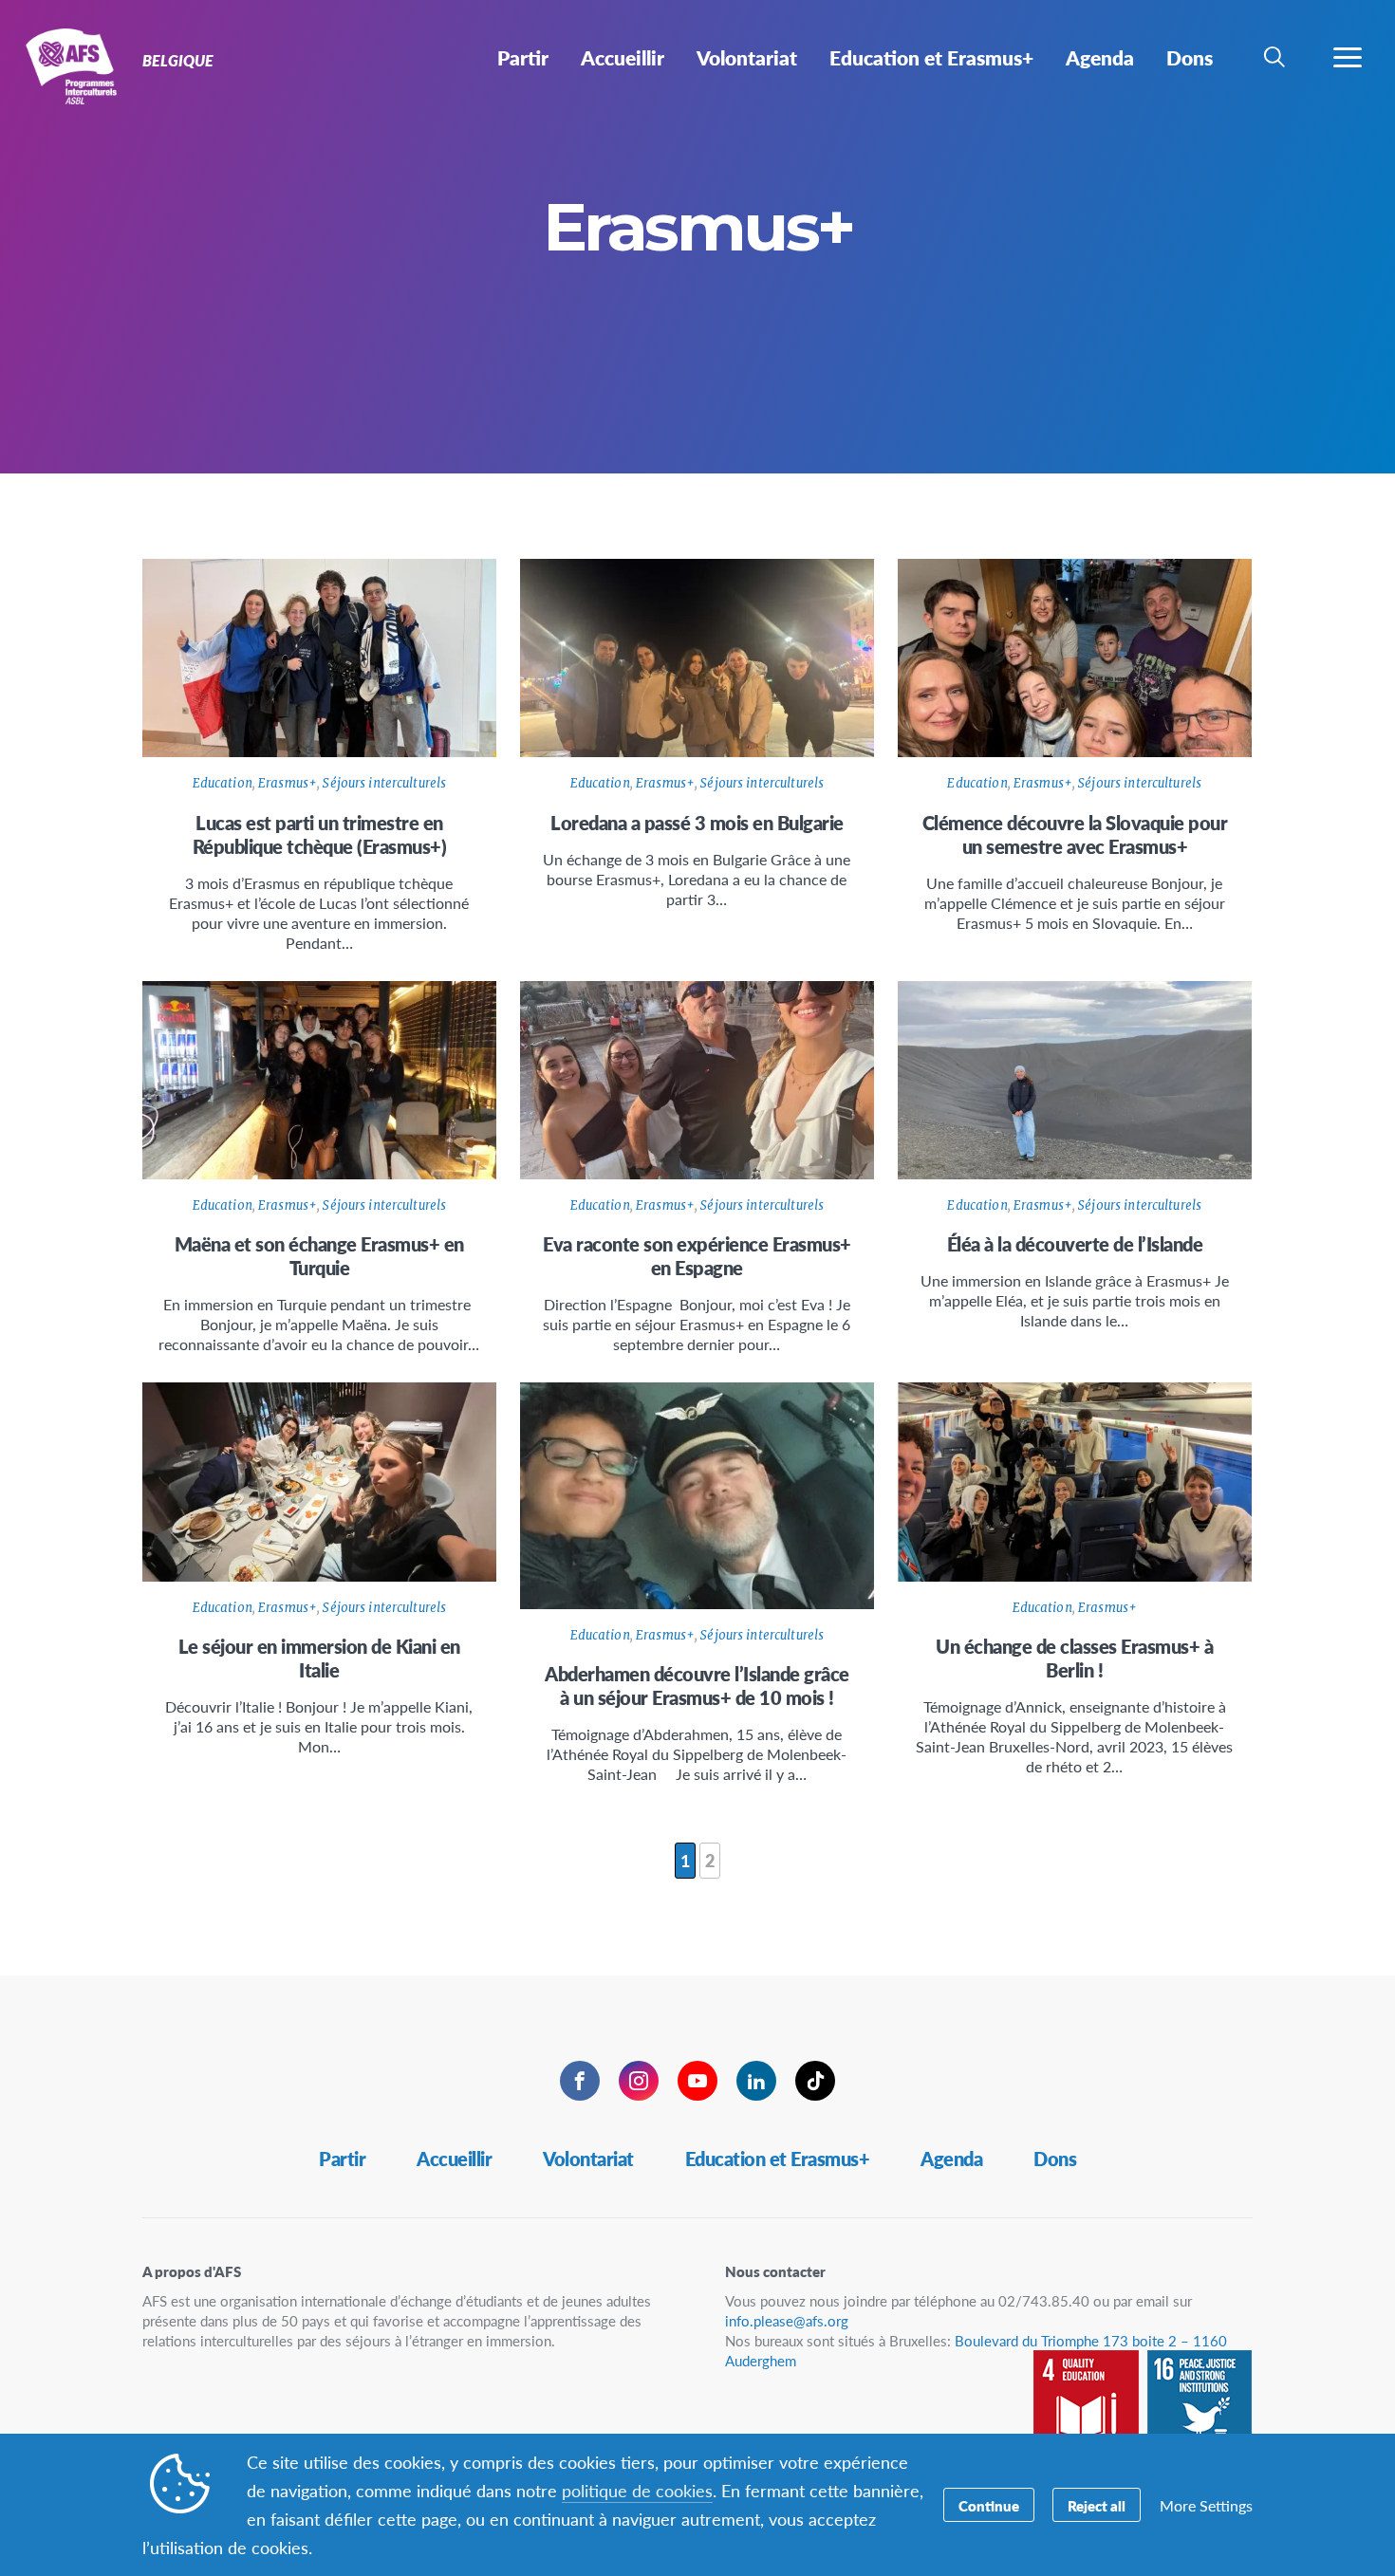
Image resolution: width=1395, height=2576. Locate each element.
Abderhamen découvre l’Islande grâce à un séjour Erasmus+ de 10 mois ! (697, 1686)
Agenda (951, 2159)
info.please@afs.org (787, 2320)
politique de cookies (637, 2490)
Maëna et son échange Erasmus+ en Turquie (319, 1256)
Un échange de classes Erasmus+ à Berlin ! (1074, 1658)
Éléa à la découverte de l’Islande (1075, 1244)
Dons (1055, 2159)
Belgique (83, 65)
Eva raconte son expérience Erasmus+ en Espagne (697, 1256)
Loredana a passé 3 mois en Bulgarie (697, 823)
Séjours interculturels (384, 783)
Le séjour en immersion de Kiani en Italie (319, 1658)
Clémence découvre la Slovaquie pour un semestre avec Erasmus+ (1075, 834)
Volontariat (588, 2159)
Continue (989, 2505)
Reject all (1097, 2505)
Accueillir (454, 2159)
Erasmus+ (288, 783)
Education (223, 783)
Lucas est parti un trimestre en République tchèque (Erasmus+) (320, 834)
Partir (342, 2159)
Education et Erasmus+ (778, 2159)
